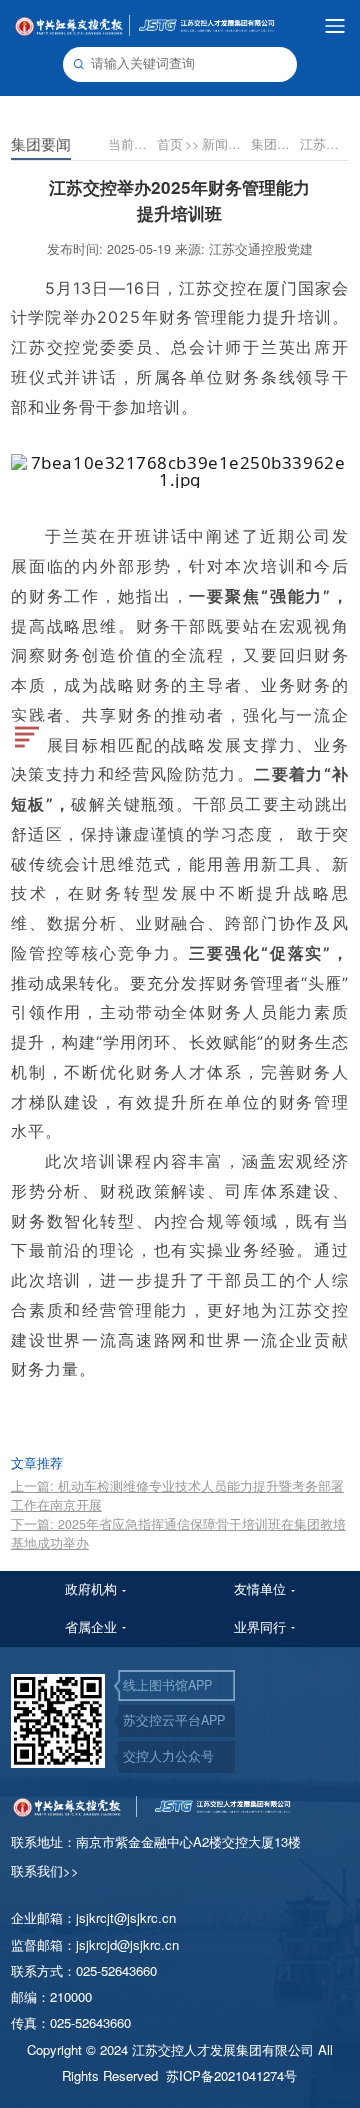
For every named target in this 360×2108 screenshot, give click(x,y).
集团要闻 (274, 144)
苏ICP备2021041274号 (231, 2075)
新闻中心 (225, 144)
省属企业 (91, 1627)
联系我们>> (45, 1870)
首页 (178, 144)
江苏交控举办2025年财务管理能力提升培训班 (323, 144)
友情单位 (260, 1589)
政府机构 (91, 1589)
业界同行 (260, 1627)
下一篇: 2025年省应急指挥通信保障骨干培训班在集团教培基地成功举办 (178, 1533)
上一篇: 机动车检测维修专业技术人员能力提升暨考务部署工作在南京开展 (177, 1495)
